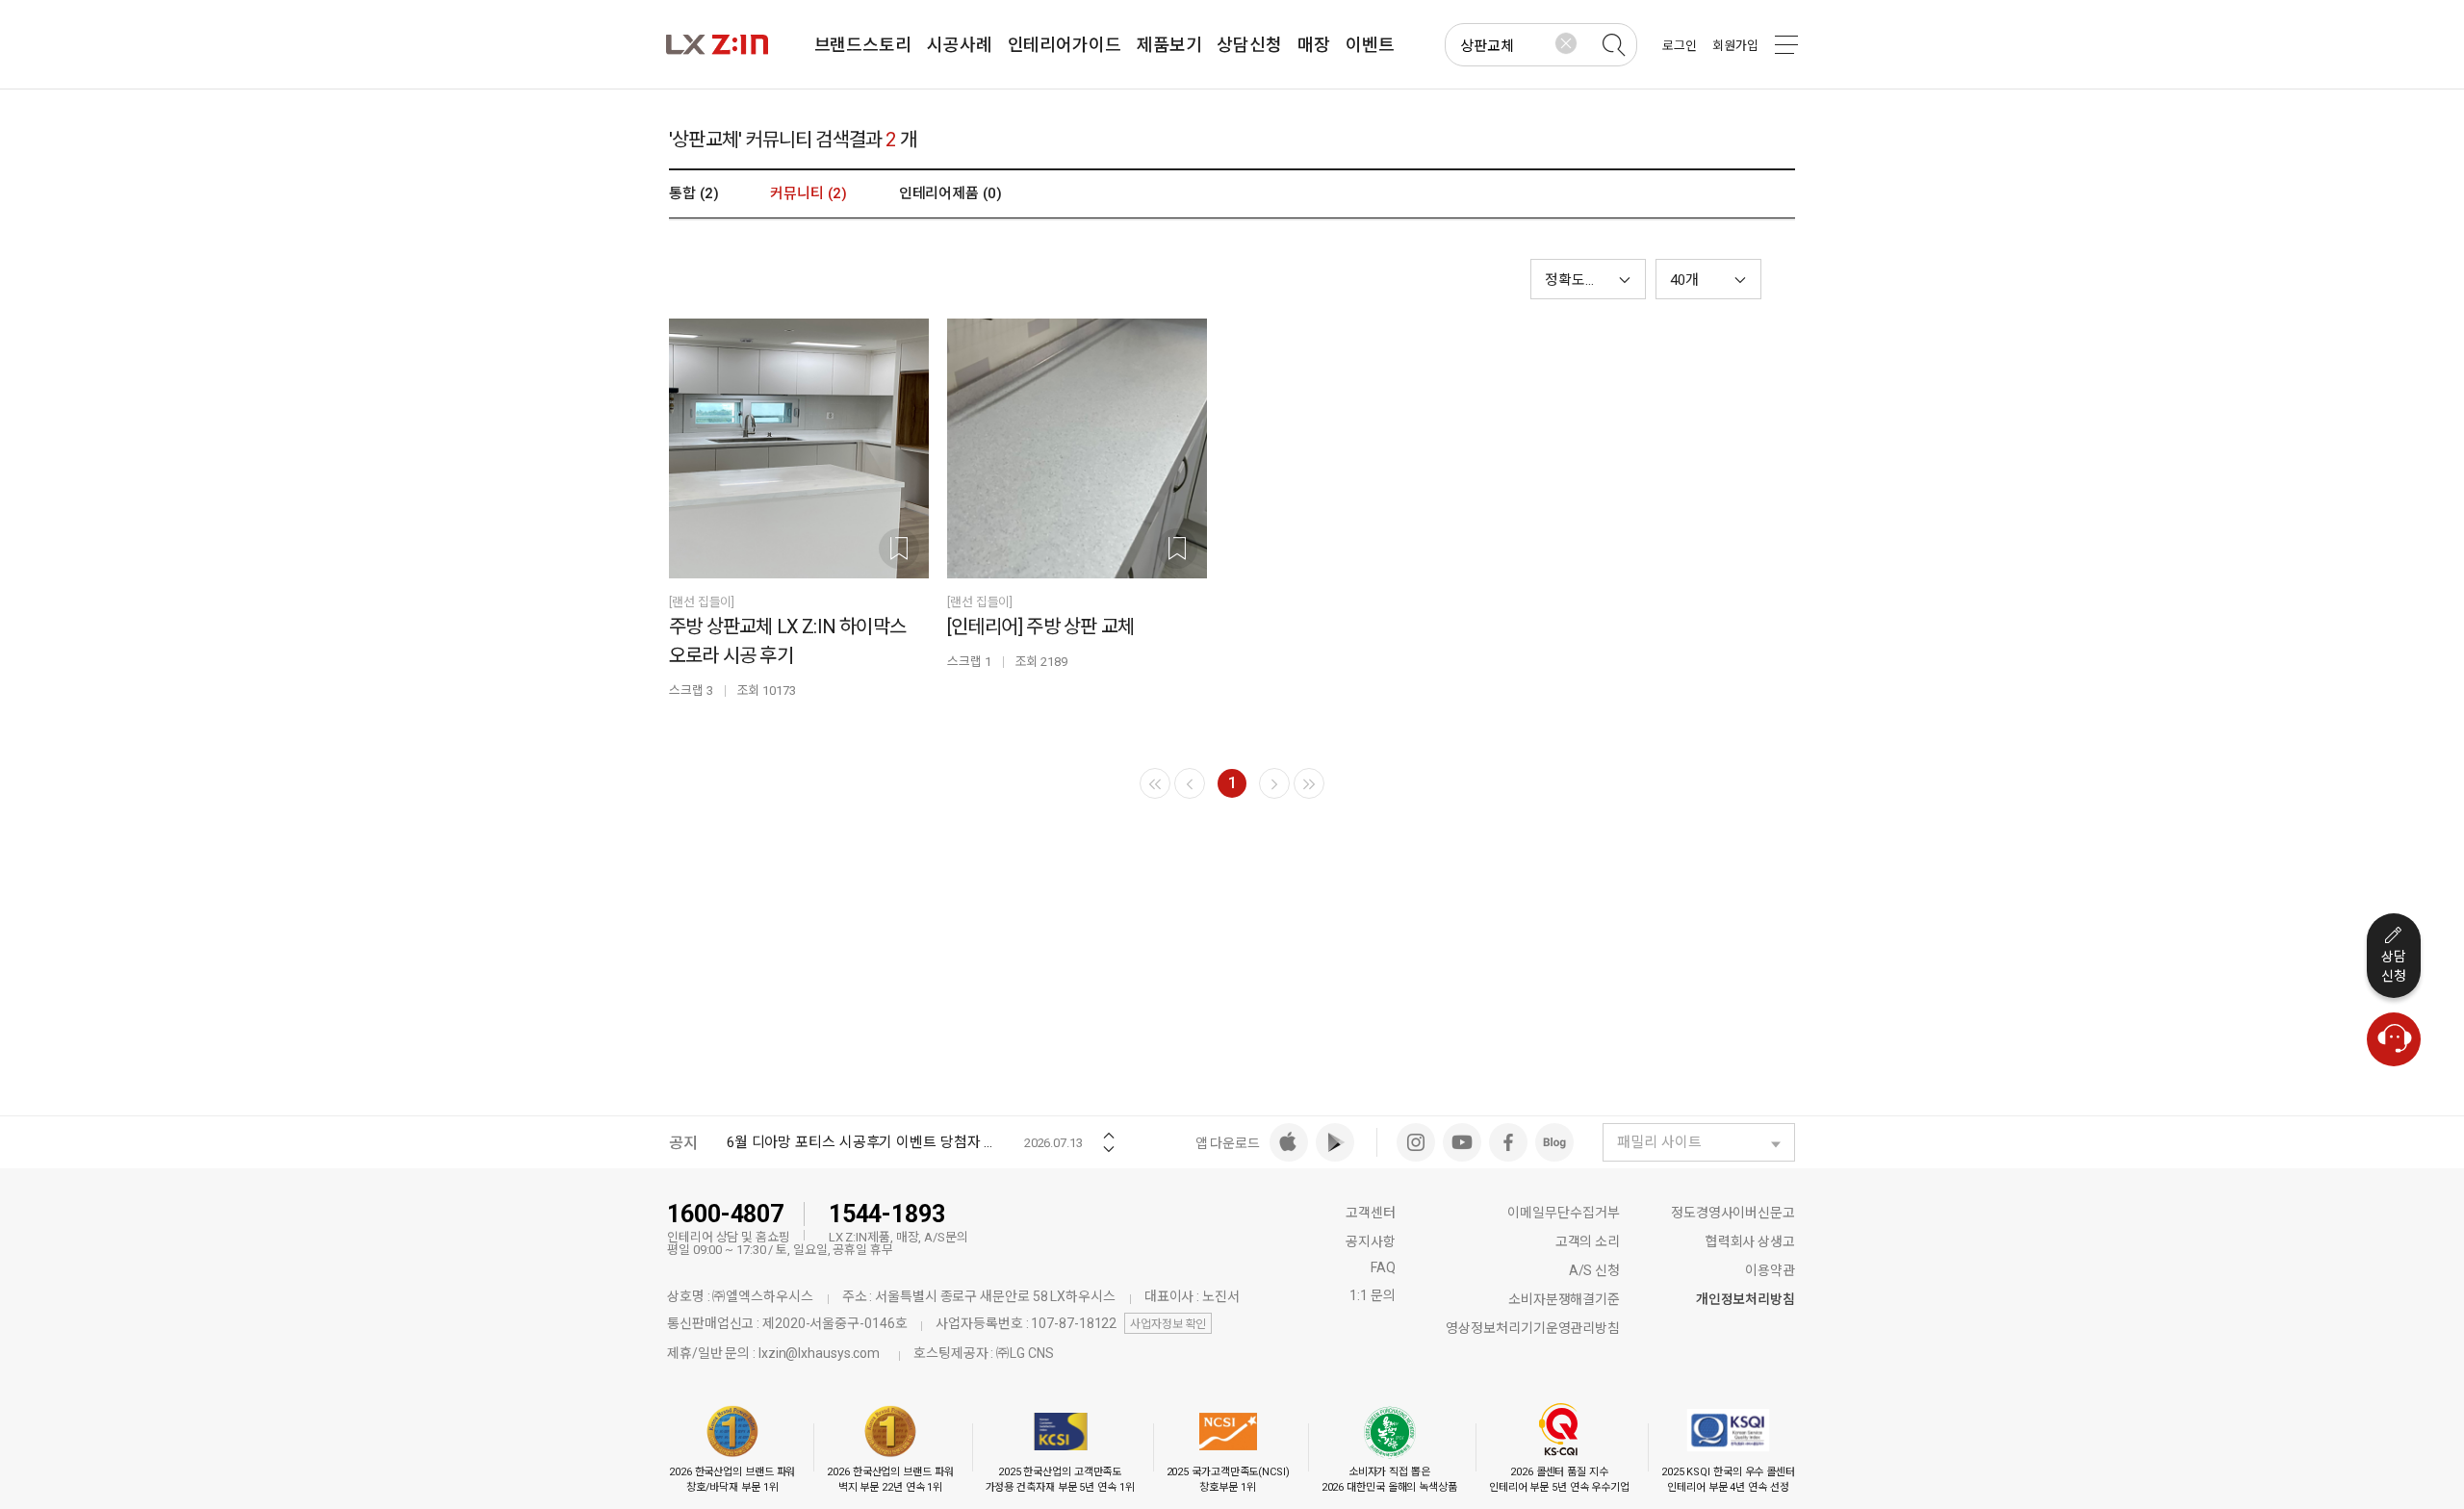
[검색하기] (1613, 45)
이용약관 (1770, 1270)
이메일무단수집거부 (1564, 1213)
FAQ (1383, 1267)
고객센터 (1371, 1213)
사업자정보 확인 (1168, 1324)
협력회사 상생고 (1750, 1241)
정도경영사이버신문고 (1733, 1213)
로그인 (1680, 46)
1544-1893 (887, 1214)
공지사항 (1371, 1241)
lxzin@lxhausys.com (819, 1353)
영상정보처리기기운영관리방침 (1533, 1328)
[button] (1708, 279)
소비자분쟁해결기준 (1564, 1299)
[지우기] (1566, 43)
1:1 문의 (1372, 1295)
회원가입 (1735, 46)
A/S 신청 (1594, 1270)
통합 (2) (693, 193)
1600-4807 (725, 1214)
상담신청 (2394, 966)
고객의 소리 (1588, 1241)
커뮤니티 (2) (808, 193)
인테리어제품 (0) (950, 193)
